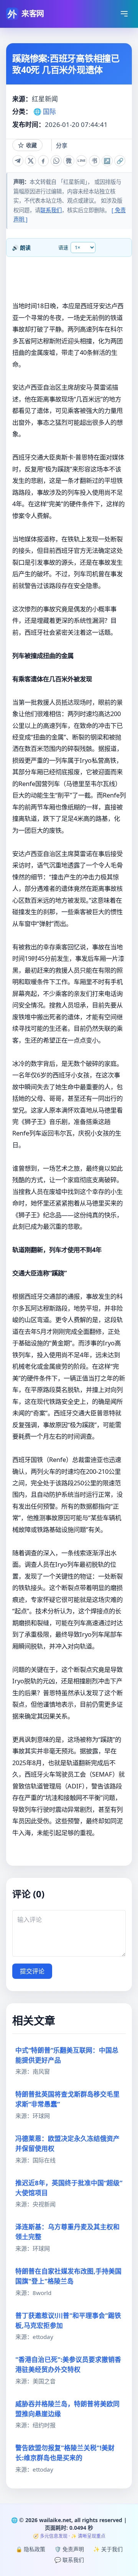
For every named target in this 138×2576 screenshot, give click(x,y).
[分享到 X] (30, 161)
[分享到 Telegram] (18, 161)
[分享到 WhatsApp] (56, 161)
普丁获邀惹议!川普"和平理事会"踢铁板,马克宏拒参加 (68, 2320)
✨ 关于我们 (108, 2549)
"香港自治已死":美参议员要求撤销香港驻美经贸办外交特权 (68, 2364)
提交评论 (32, 1971)
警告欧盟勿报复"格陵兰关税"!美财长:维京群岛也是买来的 (65, 2453)
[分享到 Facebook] (44, 161)
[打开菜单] (124, 14)
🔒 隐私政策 (30, 2549)
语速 (63, 247)
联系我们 (51, 210)
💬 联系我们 (69, 2560)
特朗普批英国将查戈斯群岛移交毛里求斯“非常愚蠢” (67, 2099)
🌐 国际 (45, 111)
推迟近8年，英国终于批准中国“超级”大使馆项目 (69, 2188)
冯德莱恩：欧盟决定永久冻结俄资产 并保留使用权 (67, 2143)
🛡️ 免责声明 (69, 2549)
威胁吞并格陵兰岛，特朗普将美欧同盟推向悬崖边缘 (67, 2409)
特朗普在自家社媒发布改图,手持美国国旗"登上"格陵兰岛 (68, 2276)
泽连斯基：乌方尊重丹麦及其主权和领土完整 (67, 2232)
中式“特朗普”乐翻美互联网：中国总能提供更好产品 (67, 2055)
